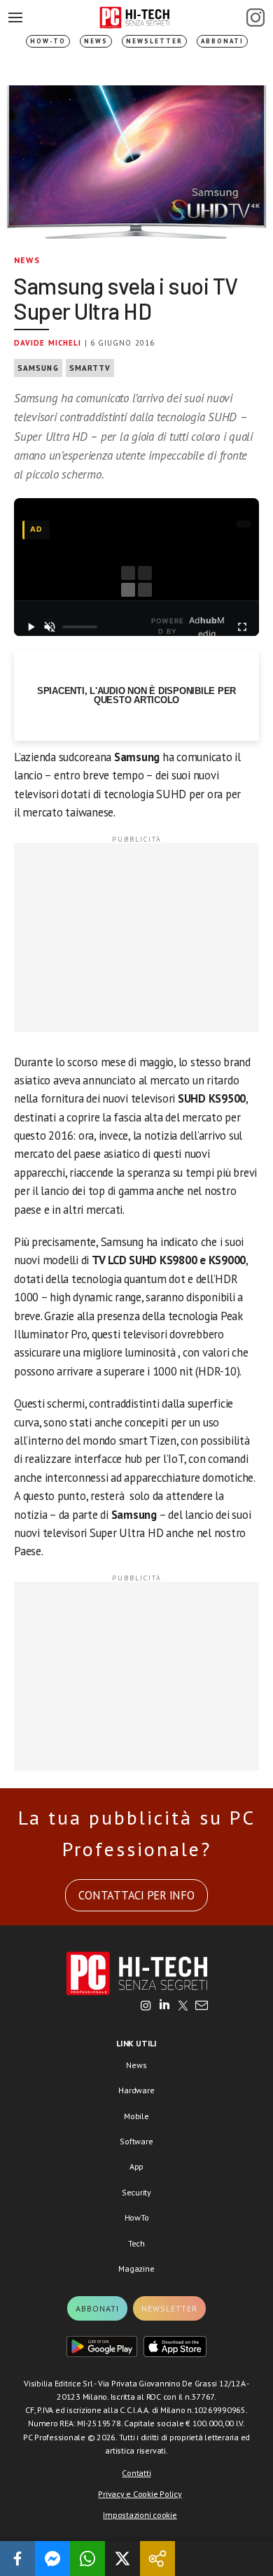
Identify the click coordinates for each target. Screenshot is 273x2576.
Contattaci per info (136, 1895)
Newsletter (154, 41)
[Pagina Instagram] (255, 17)
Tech (136, 2243)
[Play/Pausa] (31, 627)
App (136, 2166)
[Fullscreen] (242, 627)
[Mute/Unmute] (50, 627)
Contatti (136, 2473)
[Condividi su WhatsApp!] (87, 2559)
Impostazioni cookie (140, 2515)
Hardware (136, 2090)
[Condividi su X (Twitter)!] (122, 2559)
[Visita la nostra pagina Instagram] (146, 2007)
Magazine (136, 2269)
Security (136, 2192)
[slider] (80, 627)
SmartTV (90, 368)
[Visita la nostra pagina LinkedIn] (164, 2007)
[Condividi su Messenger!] (52, 2559)
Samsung (38, 368)
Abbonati (222, 41)
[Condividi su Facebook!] (17, 2559)
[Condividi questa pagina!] (157, 2559)
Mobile (136, 2116)
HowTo (137, 2217)
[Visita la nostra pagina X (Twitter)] (183, 2007)
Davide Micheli (48, 343)
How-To (48, 41)
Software (136, 2141)
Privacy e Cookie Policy (140, 2494)
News (96, 41)
